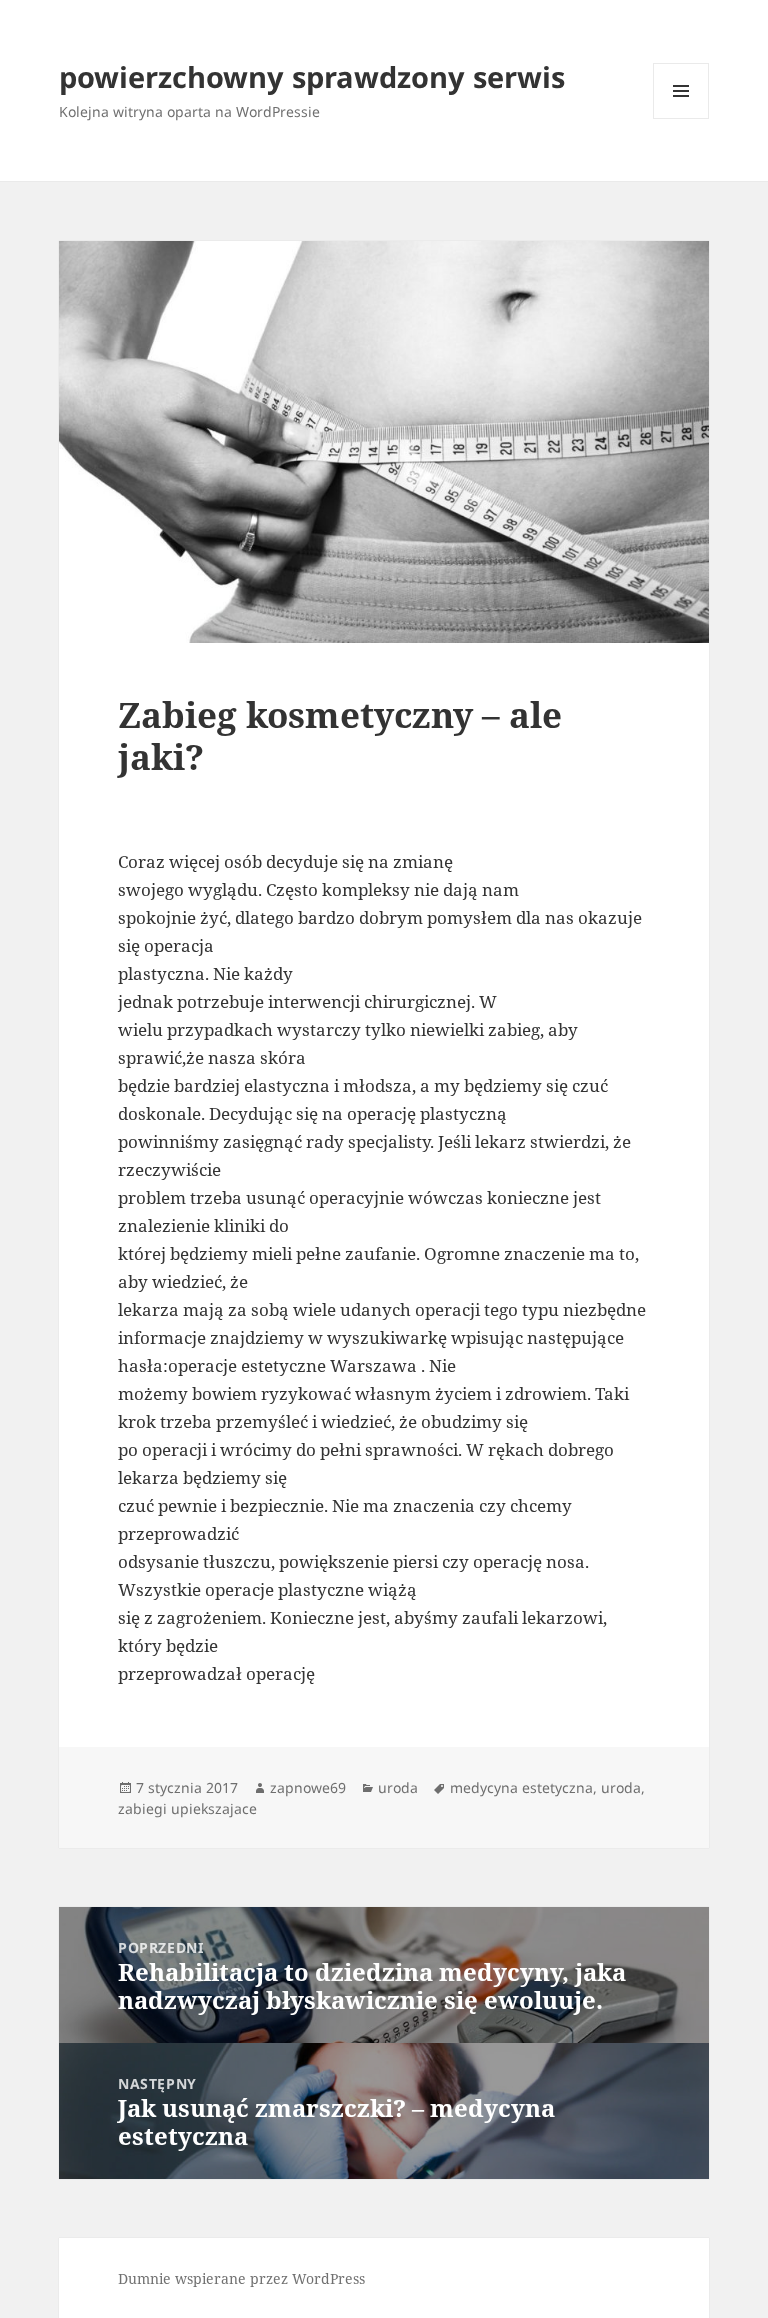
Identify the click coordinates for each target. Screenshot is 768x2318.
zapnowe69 (308, 1787)
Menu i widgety (681, 118)
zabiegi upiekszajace (187, 1808)
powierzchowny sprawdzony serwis (312, 76)
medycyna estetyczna (521, 1787)
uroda (398, 1787)
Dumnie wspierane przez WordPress (241, 2278)
